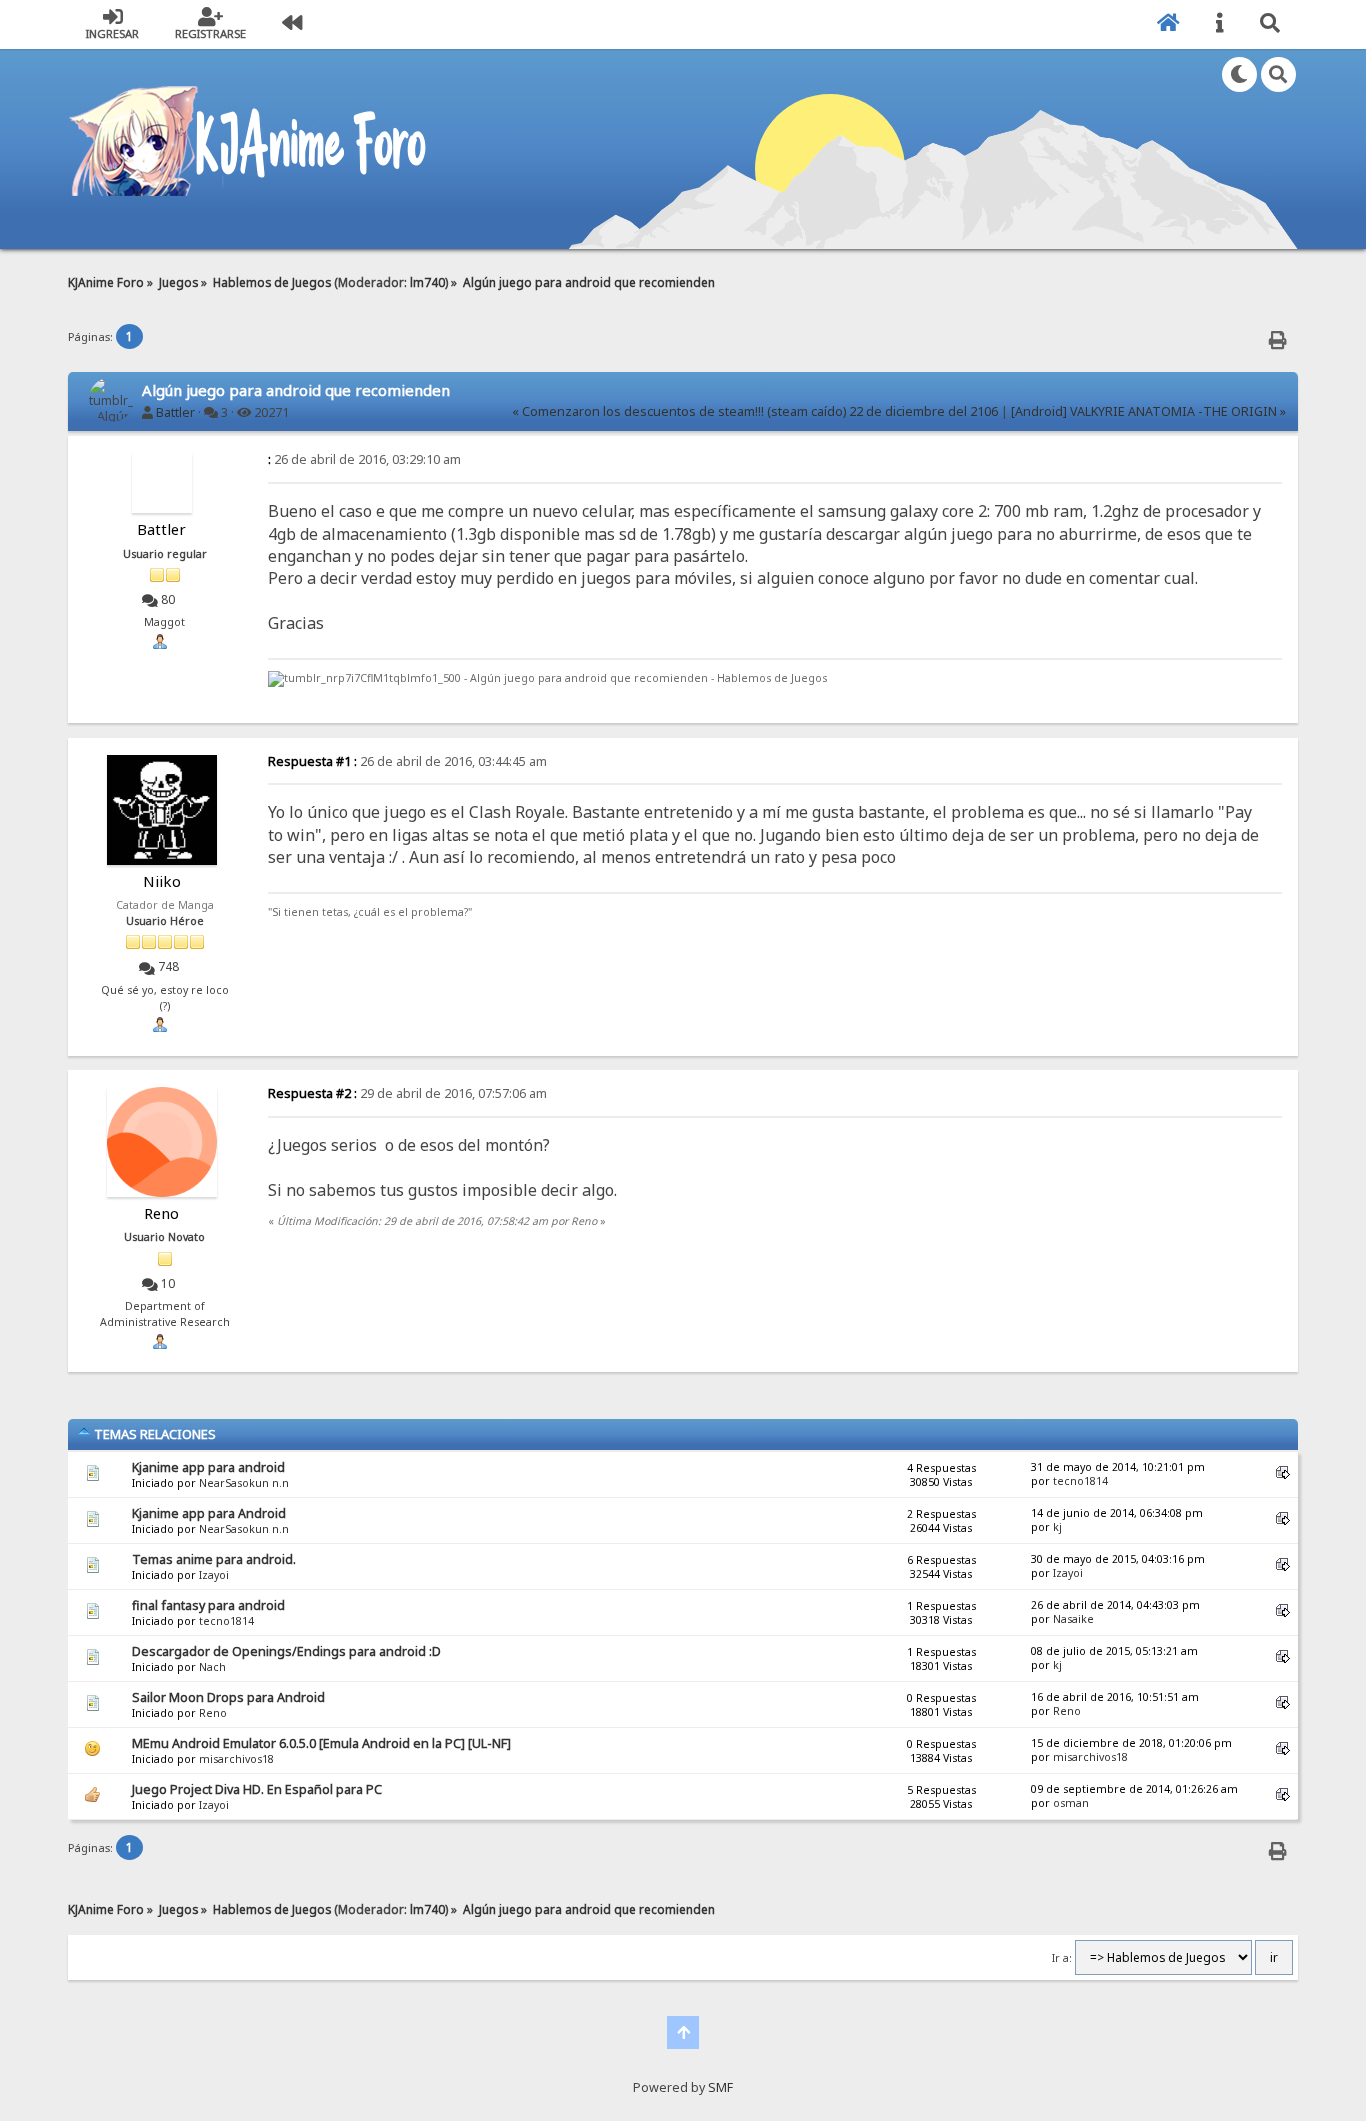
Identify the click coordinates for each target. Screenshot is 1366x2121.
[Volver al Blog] (292, 24)
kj (1057, 1527)
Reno (161, 1213)
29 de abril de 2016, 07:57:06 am (407, 1093)
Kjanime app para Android (209, 1513)
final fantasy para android (208, 1605)
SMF (720, 2087)
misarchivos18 (236, 1759)
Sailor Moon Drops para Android (228, 1697)
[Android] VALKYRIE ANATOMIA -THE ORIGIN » (1148, 411)
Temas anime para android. (214, 1559)
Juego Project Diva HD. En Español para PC (257, 1789)
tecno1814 (1080, 1481)
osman (1071, 1803)
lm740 (427, 282)
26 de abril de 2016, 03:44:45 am (407, 761)
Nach (212, 1667)
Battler (175, 412)
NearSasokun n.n (244, 1483)
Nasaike (1073, 1619)
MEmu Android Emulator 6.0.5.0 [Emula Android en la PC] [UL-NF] (321, 1743)
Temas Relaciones (153, 1434)
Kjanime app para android (208, 1467)
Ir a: (1062, 1958)
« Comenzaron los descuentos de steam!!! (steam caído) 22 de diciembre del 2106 (755, 411)
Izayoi (214, 1575)
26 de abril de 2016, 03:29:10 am (364, 459)
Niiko (162, 881)
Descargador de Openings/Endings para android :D (286, 1651)
